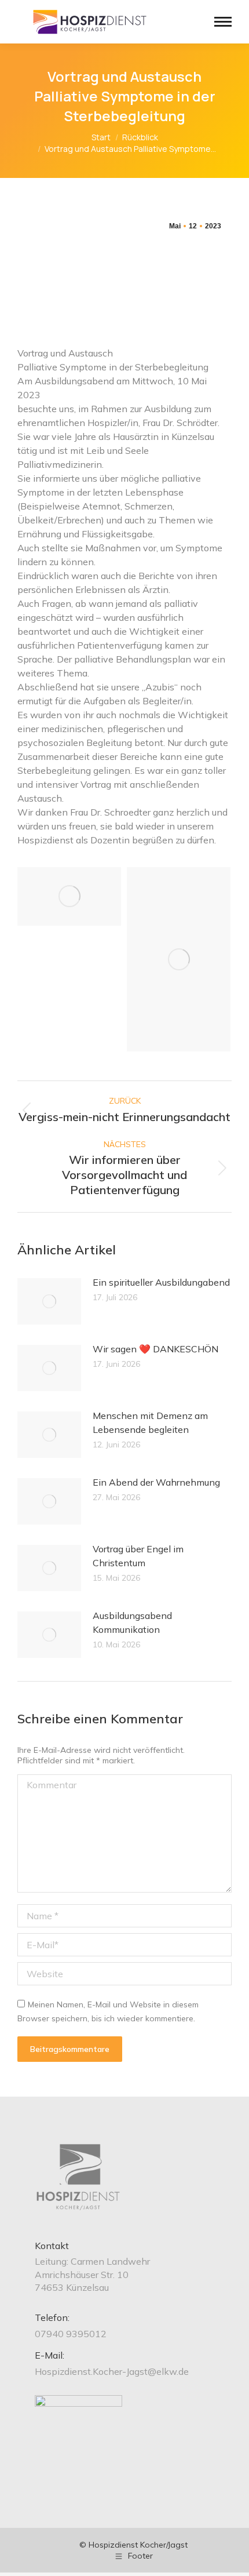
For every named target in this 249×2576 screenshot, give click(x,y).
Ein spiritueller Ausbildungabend (161, 1282)
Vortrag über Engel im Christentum (138, 1556)
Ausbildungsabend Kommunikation (132, 1622)
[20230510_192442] (179, 959)
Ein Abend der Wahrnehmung (156, 1482)
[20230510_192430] (69, 896)
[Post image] (49, 1301)
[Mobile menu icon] (223, 22)
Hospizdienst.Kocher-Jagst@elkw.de (112, 2371)
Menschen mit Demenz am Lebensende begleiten (150, 1422)
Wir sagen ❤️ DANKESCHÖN (155, 1349)
